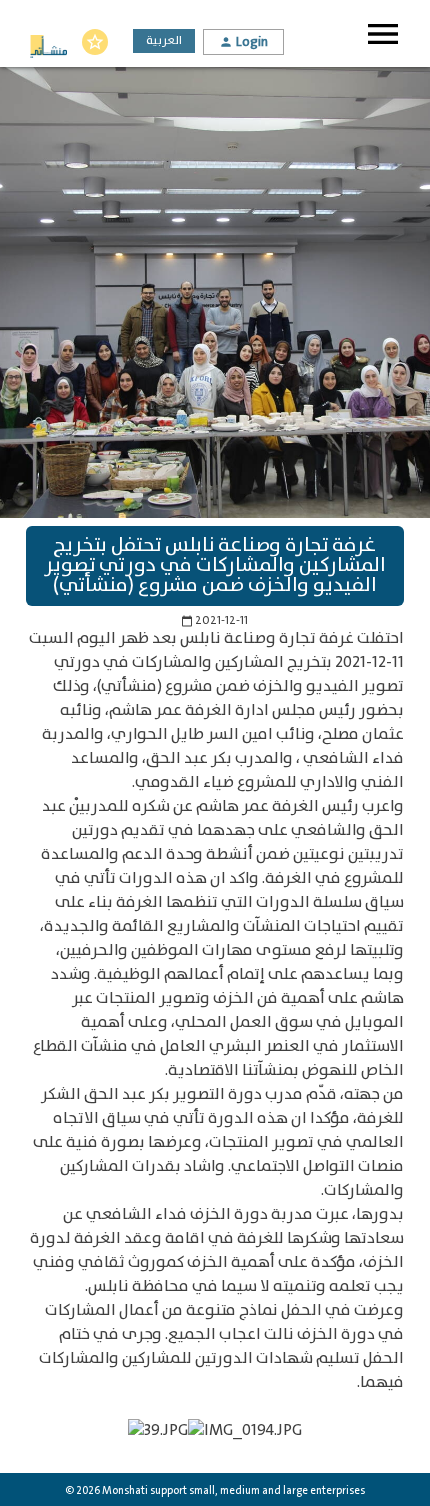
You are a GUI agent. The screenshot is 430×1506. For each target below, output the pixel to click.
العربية (164, 40)
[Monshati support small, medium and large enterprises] (49, 48)
